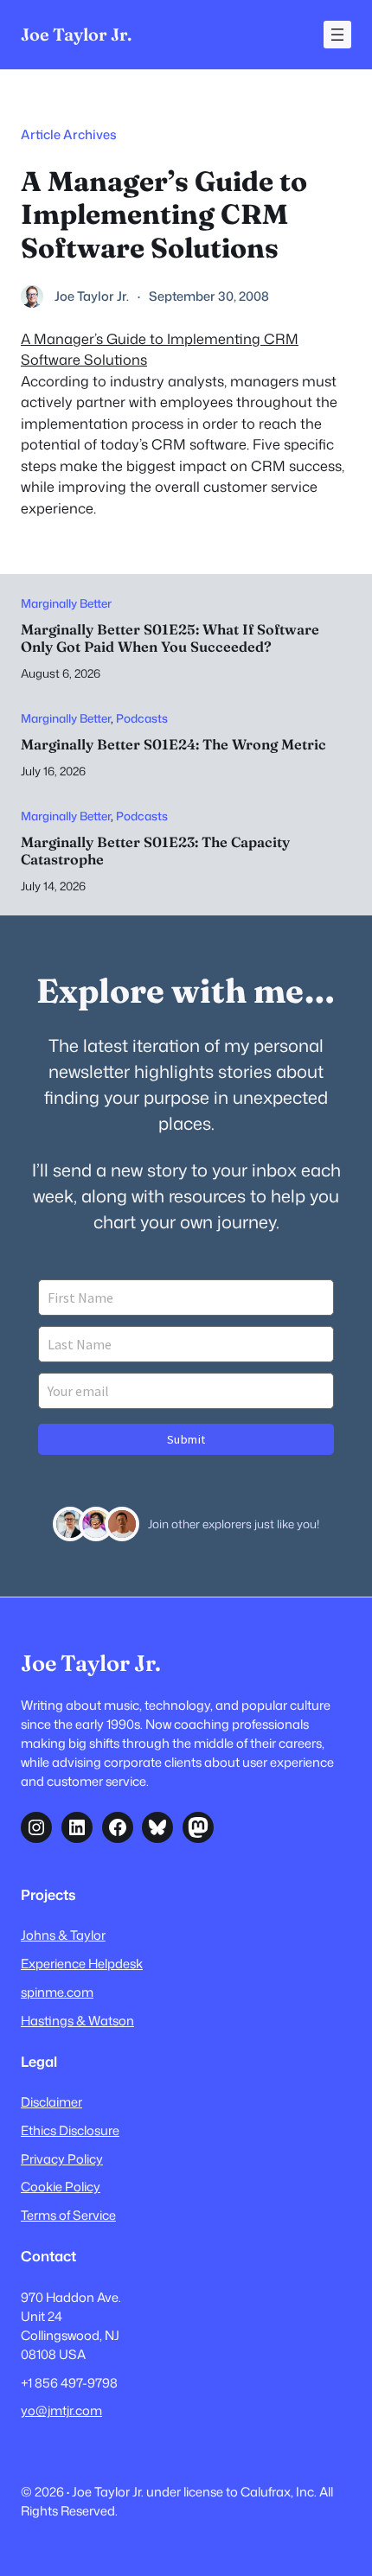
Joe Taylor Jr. (76, 34)
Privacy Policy (62, 2159)
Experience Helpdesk (82, 1964)
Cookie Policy (61, 2187)
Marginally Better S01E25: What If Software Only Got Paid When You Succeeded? (170, 638)
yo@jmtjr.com (61, 2410)
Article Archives (69, 134)
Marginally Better (66, 603)
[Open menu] (337, 35)
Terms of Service (68, 2215)
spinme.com (57, 1992)
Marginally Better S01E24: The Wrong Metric (173, 745)
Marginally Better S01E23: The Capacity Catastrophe (155, 851)
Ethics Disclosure (70, 2130)
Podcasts (142, 718)
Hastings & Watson (77, 2021)
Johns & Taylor (63, 1935)
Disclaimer (51, 2102)
